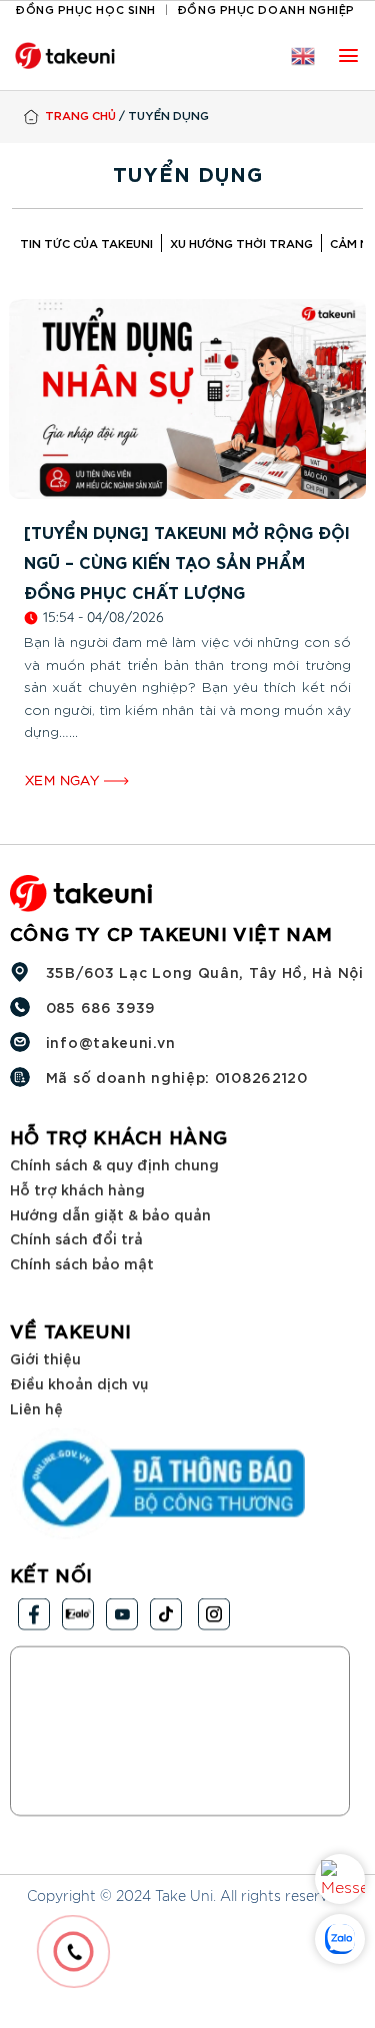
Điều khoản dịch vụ (79, 1382)
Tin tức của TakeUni (86, 242)
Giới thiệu (45, 1358)
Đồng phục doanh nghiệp (266, 8)
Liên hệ (36, 1407)
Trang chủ (80, 114)
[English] (303, 56)
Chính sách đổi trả (76, 1237)
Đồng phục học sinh (85, 8)
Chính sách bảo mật (82, 1262)
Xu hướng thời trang (241, 242)
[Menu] (348, 55)
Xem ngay (64, 781)
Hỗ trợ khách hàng (77, 1188)
